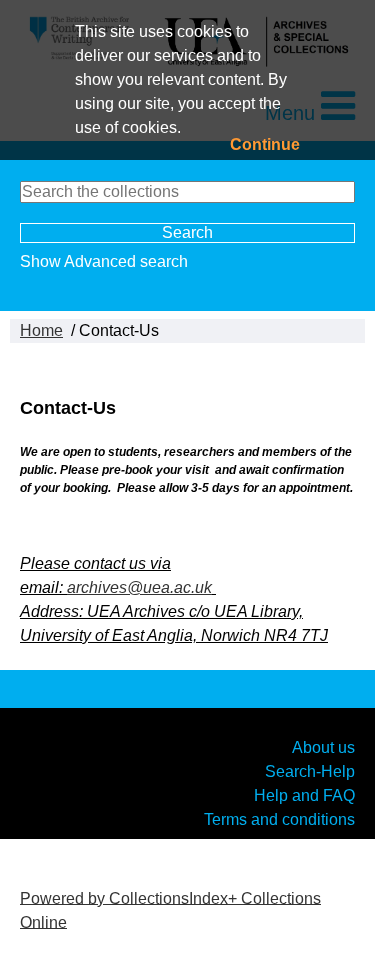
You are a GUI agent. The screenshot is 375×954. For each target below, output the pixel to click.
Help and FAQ (304, 794)
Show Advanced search (104, 261)
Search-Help (310, 770)
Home (41, 330)
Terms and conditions (279, 818)
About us (323, 746)
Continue (265, 144)
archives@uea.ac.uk (139, 587)
